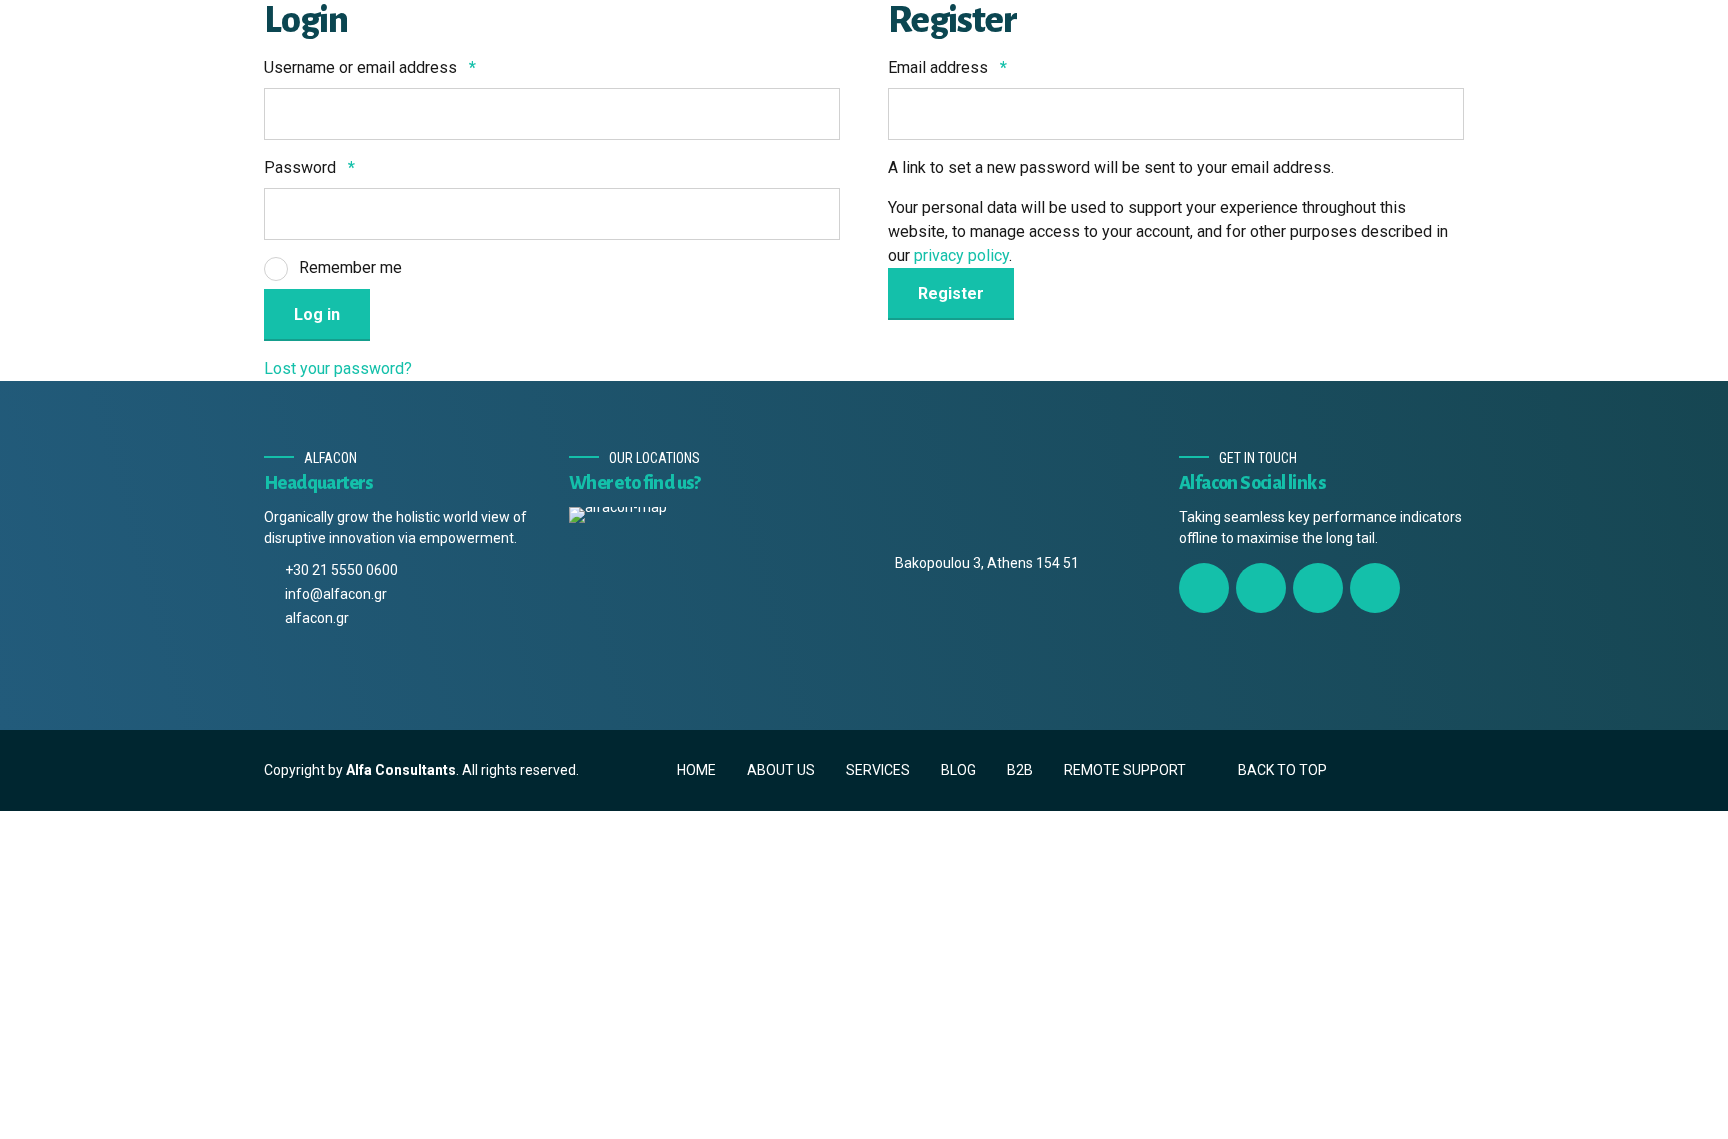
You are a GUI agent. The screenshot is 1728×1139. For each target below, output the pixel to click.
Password (309, 167)
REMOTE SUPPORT (1125, 770)
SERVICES (878, 770)
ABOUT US (781, 770)
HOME (696, 770)
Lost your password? (338, 368)
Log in (317, 314)
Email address (947, 67)
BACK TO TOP (1282, 770)
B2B (1020, 770)
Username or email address (370, 67)
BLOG (958, 770)
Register (951, 293)
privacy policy (961, 255)
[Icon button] (1204, 588)
